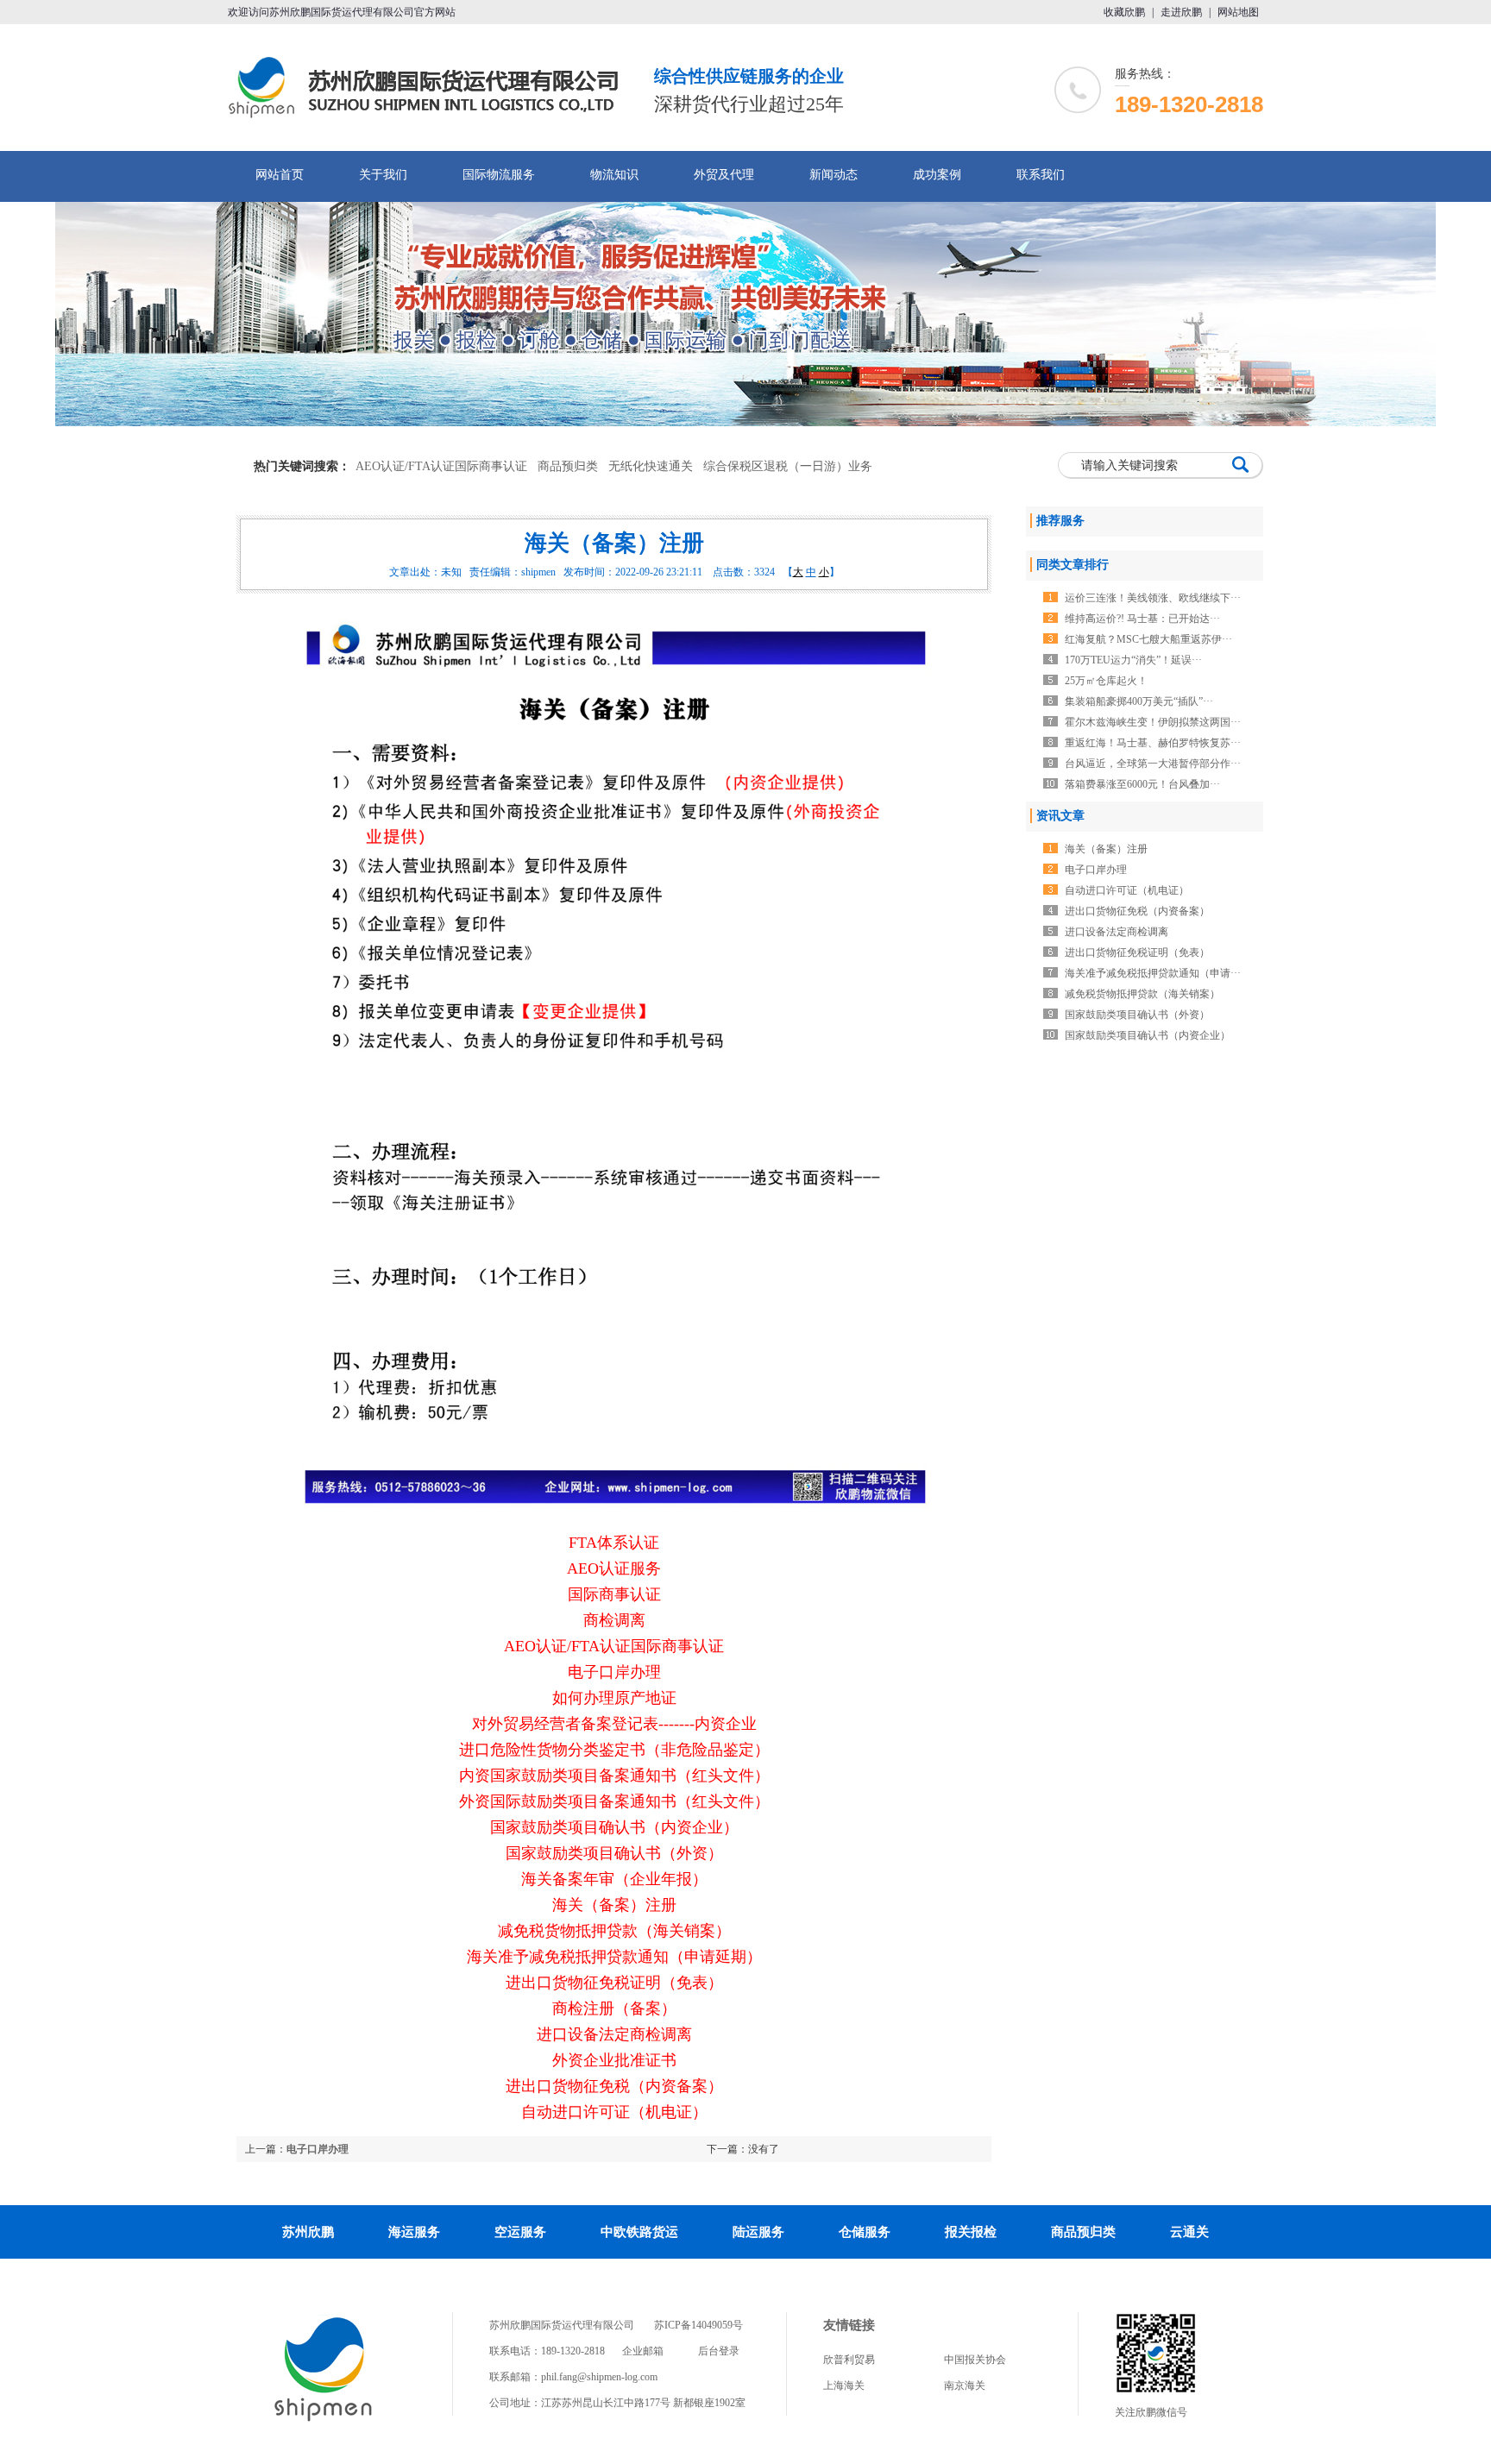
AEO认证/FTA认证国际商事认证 (441, 466)
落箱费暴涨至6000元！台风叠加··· (1142, 784)
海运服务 (414, 2232)
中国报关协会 (975, 2360)
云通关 (1189, 2232)
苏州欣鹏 (308, 2232)
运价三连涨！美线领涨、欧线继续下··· (1153, 598)
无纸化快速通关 (651, 466)
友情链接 (849, 2325)
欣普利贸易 (849, 2360)
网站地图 (1238, 12)
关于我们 (383, 175)
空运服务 (520, 2232)
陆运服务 (758, 2232)
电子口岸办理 (318, 2149)
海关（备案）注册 (1106, 849)
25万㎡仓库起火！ (1106, 681)
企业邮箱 (643, 2351)
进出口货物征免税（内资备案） (1137, 911)
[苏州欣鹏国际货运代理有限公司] (430, 112)
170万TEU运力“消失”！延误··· (1133, 660)
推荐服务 (1060, 521)
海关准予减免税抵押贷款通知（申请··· (1153, 973)
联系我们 (1041, 175)
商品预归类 (568, 466)
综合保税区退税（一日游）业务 (788, 466)
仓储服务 (865, 2232)
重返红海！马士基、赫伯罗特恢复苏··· (1153, 743)
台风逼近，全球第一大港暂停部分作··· (1153, 764)
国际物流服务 (499, 175)
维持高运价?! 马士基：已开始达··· (1142, 619)
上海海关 (844, 2385)
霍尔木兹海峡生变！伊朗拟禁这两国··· (1153, 722)
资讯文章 (1060, 816)
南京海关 (965, 2385)
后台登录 (719, 2351)
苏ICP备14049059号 (698, 2325)
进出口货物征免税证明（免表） (1137, 952)
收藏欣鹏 (1124, 12)
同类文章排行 (1073, 565)
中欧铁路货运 (639, 2232)
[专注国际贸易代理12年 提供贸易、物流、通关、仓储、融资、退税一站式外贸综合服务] (745, 314)
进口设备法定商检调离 (1117, 932)
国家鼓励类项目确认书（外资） (1137, 1015)
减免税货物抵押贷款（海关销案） (1142, 994)
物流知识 (614, 175)
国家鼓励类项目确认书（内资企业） (1148, 1035)
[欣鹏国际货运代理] (324, 2420)
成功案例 (937, 175)
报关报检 (971, 2232)
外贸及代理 (724, 175)
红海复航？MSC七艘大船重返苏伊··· (1148, 639)
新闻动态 (834, 175)
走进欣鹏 (1181, 12)
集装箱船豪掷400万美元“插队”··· (1139, 701)
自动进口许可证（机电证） (1127, 890)
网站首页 (280, 175)
